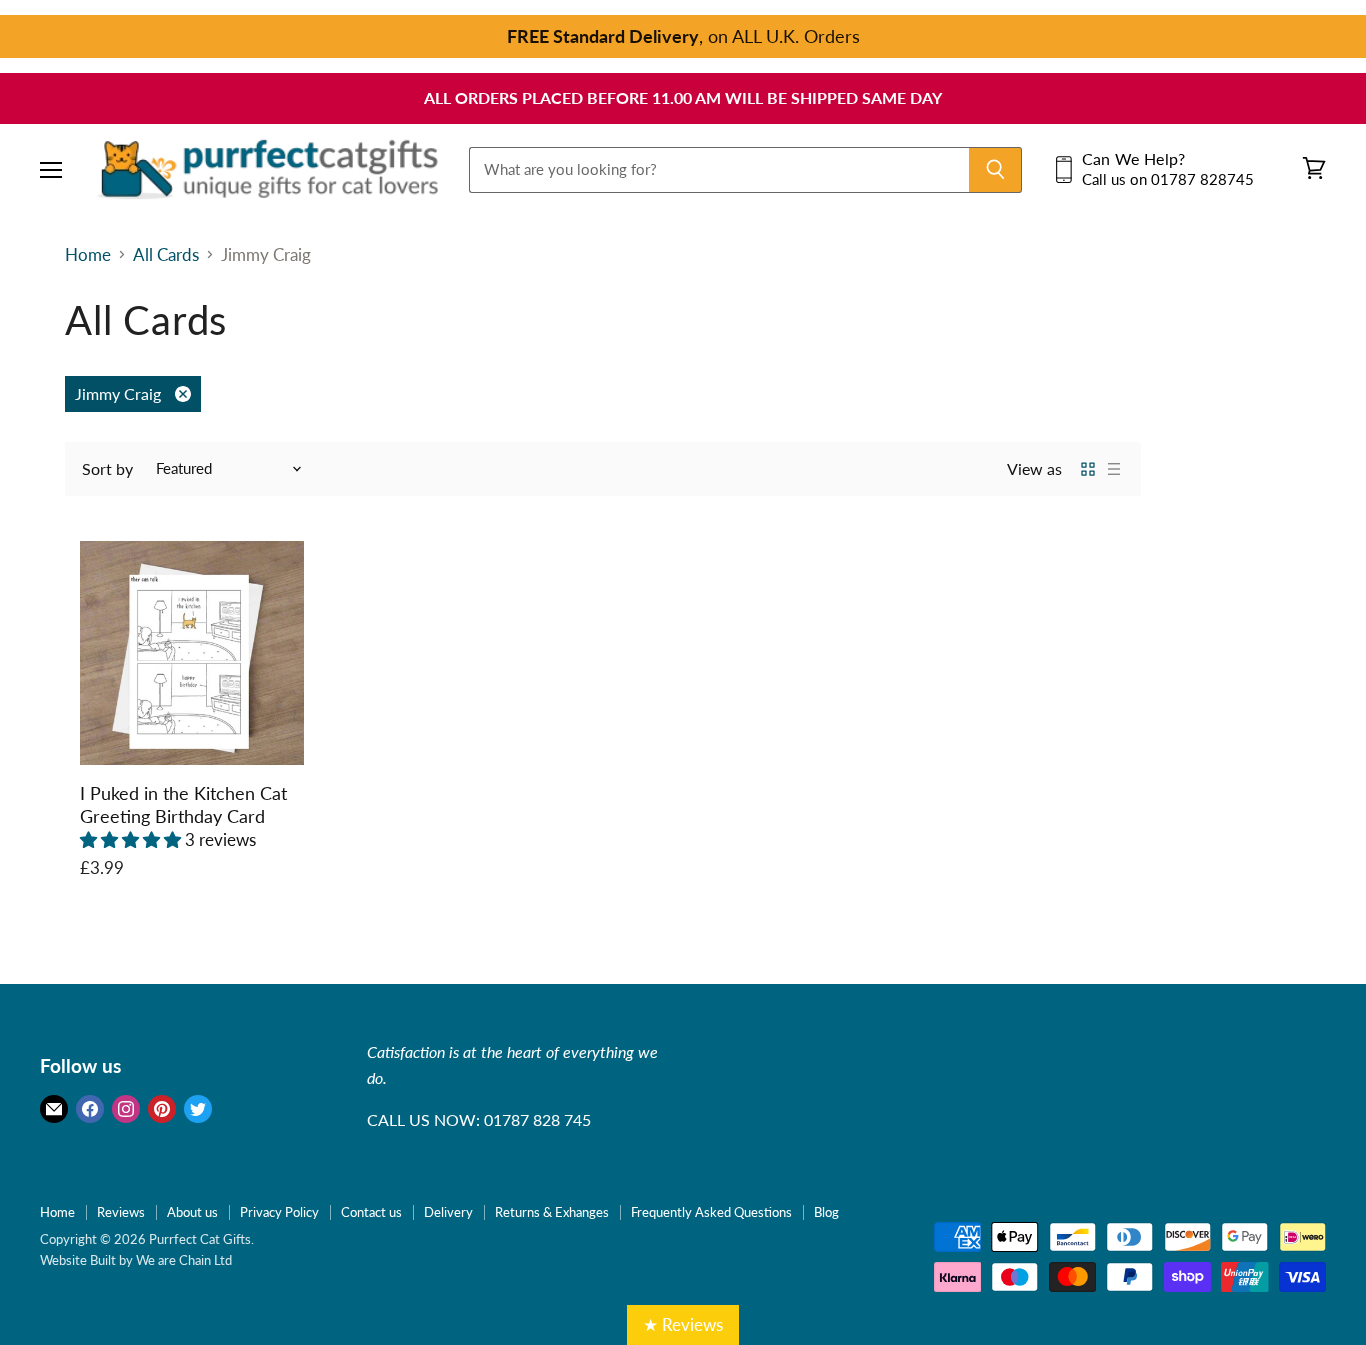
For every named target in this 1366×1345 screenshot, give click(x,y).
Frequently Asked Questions (711, 1212)
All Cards (166, 255)
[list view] (1114, 469)
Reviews (121, 1212)
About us (192, 1212)
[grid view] (1088, 469)
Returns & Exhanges (552, 1212)
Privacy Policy (279, 1212)
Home (88, 255)
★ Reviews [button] (683, 1324)
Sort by (107, 469)
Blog (826, 1212)
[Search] (995, 169)
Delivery (448, 1212)
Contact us (371, 1212)
